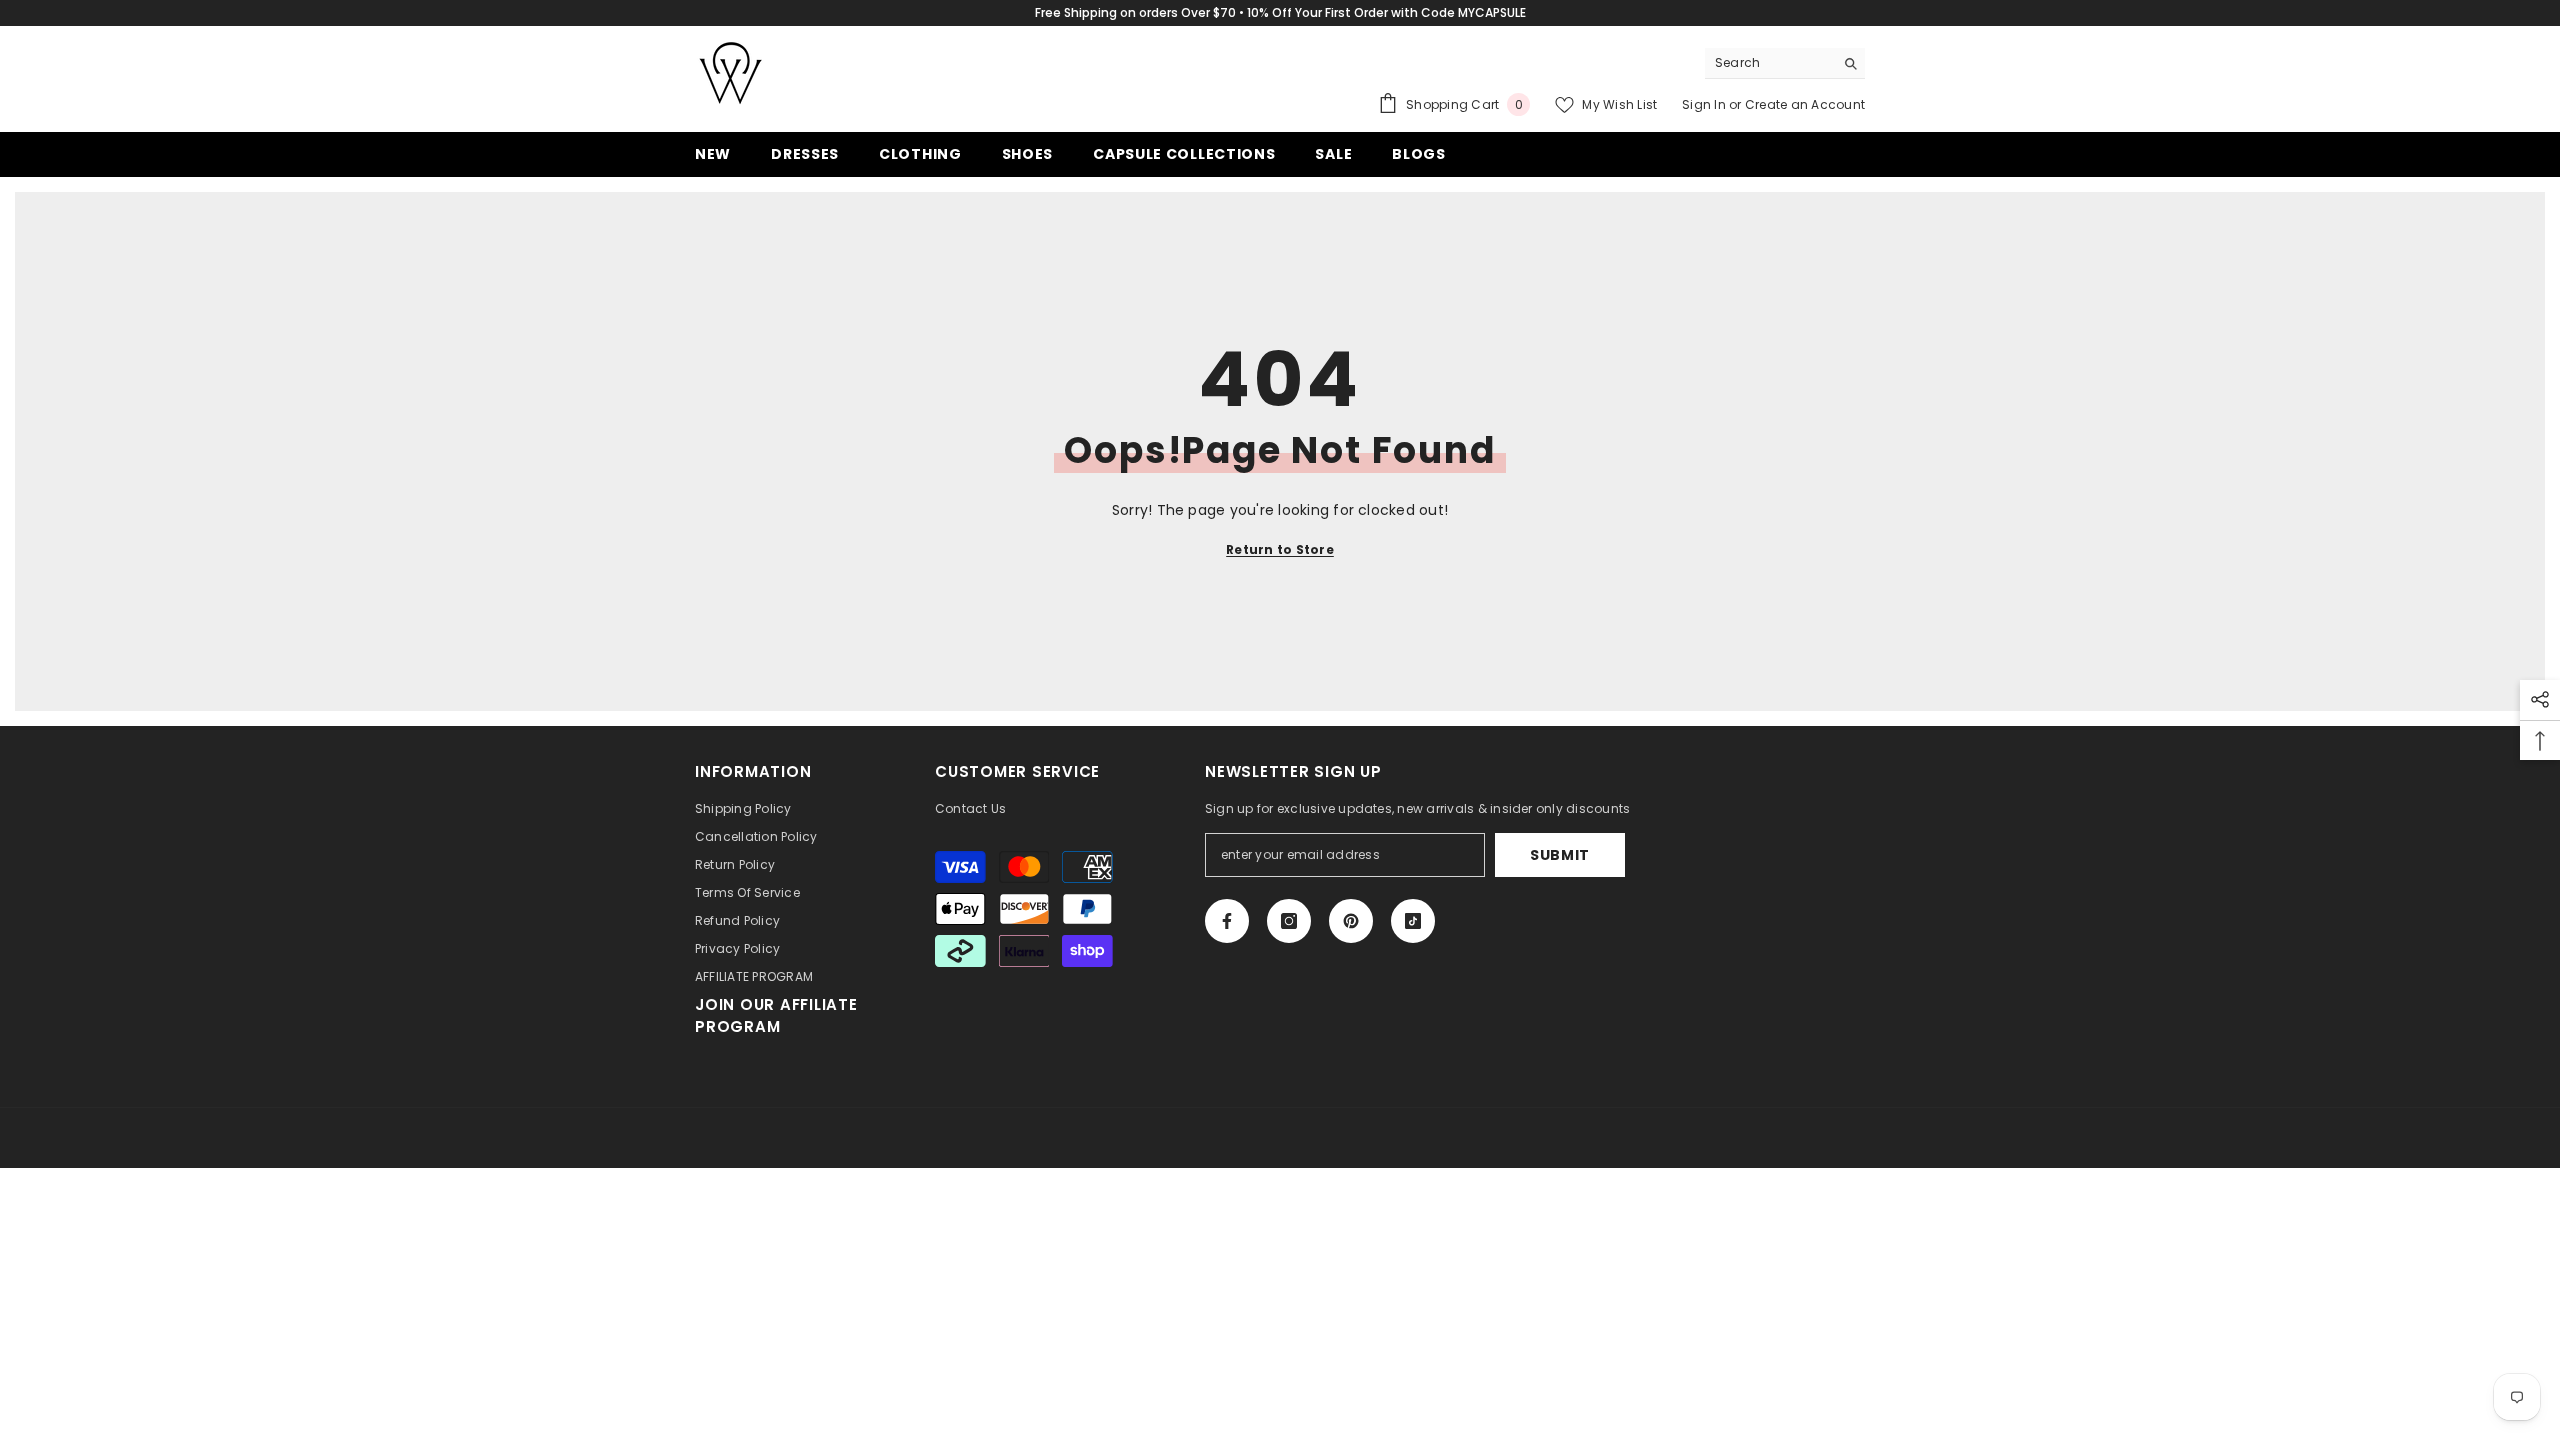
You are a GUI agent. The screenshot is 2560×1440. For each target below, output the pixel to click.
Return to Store (1280, 549)
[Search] (1785, 63)
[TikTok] (1413, 921)
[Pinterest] (1351, 921)
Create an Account (1805, 104)
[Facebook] (1227, 921)
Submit (1560, 855)
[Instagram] (1289, 921)
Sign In (1705, 104)
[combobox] (1769, 63)
